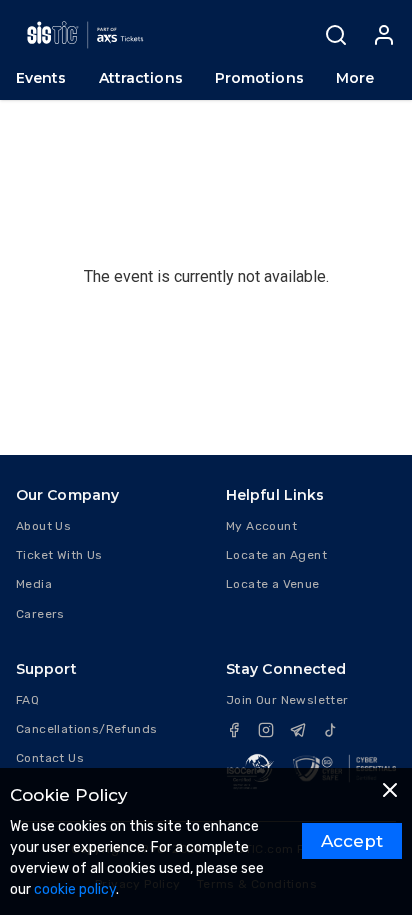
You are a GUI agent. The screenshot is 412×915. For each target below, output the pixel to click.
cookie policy (75, 889)
